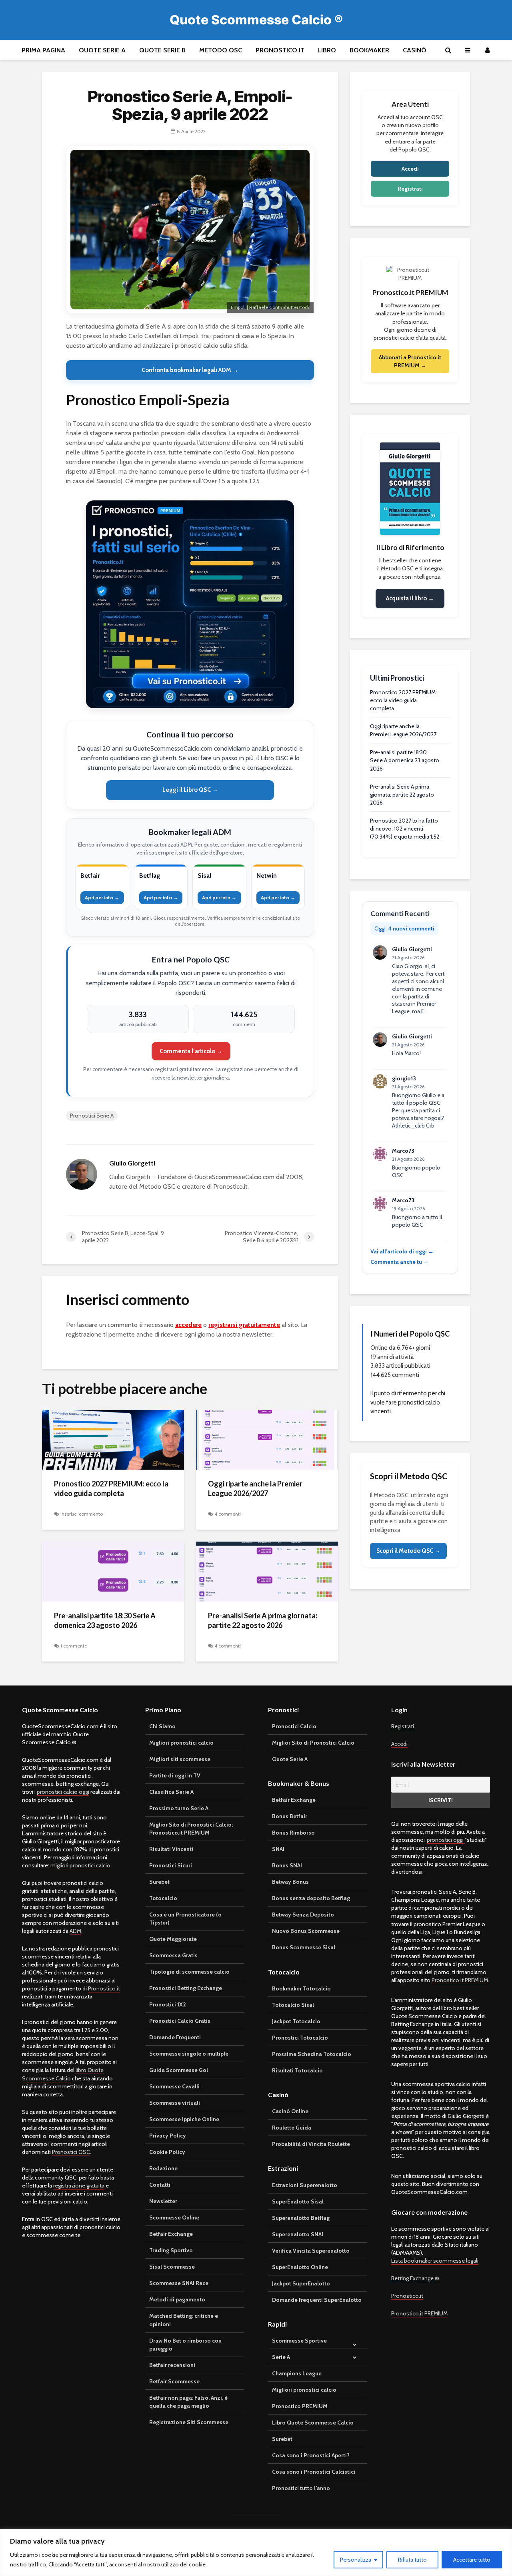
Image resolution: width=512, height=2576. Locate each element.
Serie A (281, 2357)
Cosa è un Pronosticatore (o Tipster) (185, 1919)
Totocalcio (163, 1898)
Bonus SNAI (287, 1865)
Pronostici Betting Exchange (186, 1988)
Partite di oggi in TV (175, 1775)
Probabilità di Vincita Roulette (311, 2144)
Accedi (410, 169)
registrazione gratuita (79, 2186)
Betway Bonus (290, 1882)
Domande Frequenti (175, 2037)
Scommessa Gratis (173, 1955)
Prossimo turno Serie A (179, 1808)
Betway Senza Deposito (303, 1915)
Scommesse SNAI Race (179, 2283)
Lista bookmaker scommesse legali (435, 2261)
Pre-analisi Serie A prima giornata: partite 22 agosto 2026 (263, 1621)
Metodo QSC (221, 50)
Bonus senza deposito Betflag (311, 1898)
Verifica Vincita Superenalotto (311, 2251)
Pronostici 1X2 (168, 2004)
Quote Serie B (162, 50)
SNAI (278, 1849)
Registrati (410, 189)
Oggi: (404, 928)
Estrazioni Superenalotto (305, 2185)
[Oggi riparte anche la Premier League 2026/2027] (267, 1439)
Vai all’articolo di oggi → (402, 1251)
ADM (75, 1931)
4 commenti (228, 1514)
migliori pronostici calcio (80, 1865)
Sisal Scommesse (172, 2267)
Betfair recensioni (172, 2365)
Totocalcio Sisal (293, 2005)
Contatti (160, 2185)
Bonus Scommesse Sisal (304, 1947)
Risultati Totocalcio (297, 2070)
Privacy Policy (168, 2136)
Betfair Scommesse (174, 2381)
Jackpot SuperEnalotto (301, 2283)
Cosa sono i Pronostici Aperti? (311, 2455)
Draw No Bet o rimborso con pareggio (185, 2345)
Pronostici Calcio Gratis (180, 2021)
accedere (188, 1325)
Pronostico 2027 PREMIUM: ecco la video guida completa (111, 1489)
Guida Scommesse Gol (179, 2070)
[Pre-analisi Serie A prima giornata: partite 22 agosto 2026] (267, 1571)
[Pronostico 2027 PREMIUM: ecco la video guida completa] (113, 1439)
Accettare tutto (472, 2560)
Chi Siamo (162, 1726)
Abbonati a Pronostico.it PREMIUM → (410, 361)
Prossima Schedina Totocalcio (312, 2054)
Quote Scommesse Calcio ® (256, 20)
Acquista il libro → (410, 598)
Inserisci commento (82, 1514)
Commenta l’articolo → (191, 1051)
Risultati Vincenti (171, 1849)
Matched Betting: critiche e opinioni (184, 2320)
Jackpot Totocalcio (296, 2021)
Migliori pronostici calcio (181, 1743)
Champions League (297, 2373)
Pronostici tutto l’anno (301, 2488)
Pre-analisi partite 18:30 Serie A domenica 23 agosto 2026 (105, 1621)
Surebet (159, 1882)
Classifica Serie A (171, 1792)
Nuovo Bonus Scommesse (306, 1931)
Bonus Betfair (290, 1816)
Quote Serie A (102, 50)
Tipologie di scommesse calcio (189, 1972)
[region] (256, 2553)
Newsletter (163, 2201)
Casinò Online (290, 2111)
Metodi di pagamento (177, 2299)
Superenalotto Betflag (301, 2218)
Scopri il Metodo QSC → (408, 1551)
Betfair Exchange (171, 2234)
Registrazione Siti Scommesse (189, 2422)
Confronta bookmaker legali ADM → (190, 370)
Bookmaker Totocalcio (301, 1988)
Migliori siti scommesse (180, 1759)
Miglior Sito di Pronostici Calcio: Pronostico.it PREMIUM (191, 1829)
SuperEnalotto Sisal (298, 2201)
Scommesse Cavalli (174, 2086)
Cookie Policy (167, 2152)
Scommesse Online (174, 2217)
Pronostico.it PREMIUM (460, 1980)
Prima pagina (43, 50)
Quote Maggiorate (173, 1939)
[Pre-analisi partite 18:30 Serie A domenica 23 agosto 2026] (113, 1571)
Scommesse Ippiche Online (184, 2119)
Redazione (163, 2168)
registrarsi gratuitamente (244, 1325)
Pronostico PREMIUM (300, 2406)
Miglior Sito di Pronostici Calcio (313, 1743)
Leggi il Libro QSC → (190, 790)
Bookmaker (369, 50)
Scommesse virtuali (175, 2103)
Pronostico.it (280, 50)
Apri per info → (102, 898)
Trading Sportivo (171, 2250)
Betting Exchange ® (415, 2278)
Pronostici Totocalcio (300, 2038)
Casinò (415, 50)
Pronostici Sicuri (171, 1865)
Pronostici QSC (71, 2152)
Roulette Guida (292, 2128)
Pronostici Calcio (294, 1726)
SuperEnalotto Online (300, 2267)
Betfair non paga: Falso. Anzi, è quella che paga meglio (188, 2402)
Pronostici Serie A (92, 1116)
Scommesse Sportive (299, 2341)
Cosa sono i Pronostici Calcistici (314, 2472)
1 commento (74, 1646)
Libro (327, 50)
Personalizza (356, 2560)
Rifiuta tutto (412, 2560)
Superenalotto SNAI (298, 2234)
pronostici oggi (446, 1840)
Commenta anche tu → (400, 1262)
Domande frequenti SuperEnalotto (317, 2300)
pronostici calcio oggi (63, 1792)
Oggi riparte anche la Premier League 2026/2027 (255, 1489)
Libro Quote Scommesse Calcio (313, 2423)
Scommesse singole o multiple (189, 2054)
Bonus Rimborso (293, 1833)
